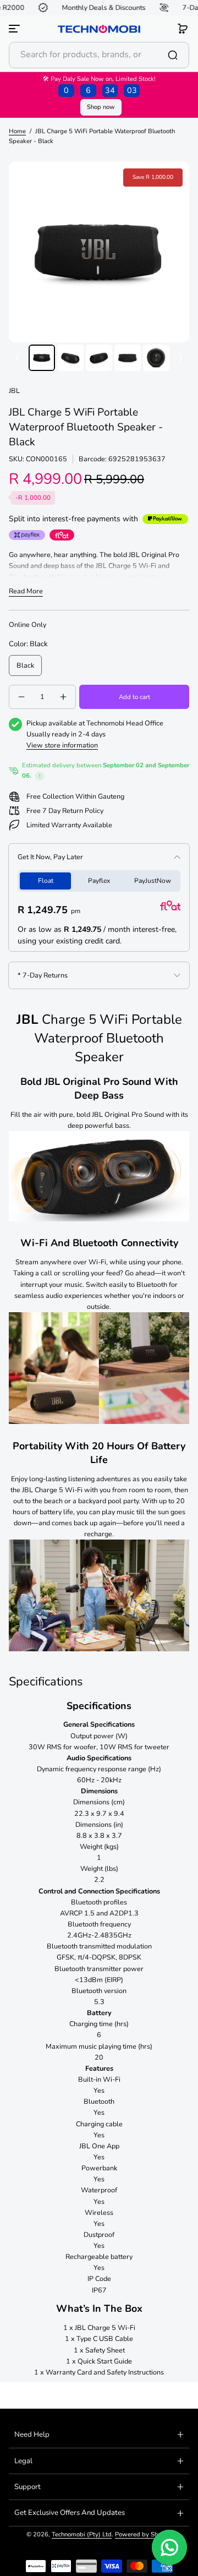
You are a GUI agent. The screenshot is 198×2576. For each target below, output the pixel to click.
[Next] (180, 358)
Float (46, 881)
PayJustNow (153, 881)
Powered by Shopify (144, 2534)
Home (17, 131)
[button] (183, 29)
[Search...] (173, 55)
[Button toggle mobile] (15, 29)
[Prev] (18, 358)
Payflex (99, 881)
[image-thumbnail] (42, 358)
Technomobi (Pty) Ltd (82, 2534)
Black (25, 665)
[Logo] (99, 29)
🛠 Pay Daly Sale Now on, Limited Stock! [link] (99, 85)
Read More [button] (26, 591)
